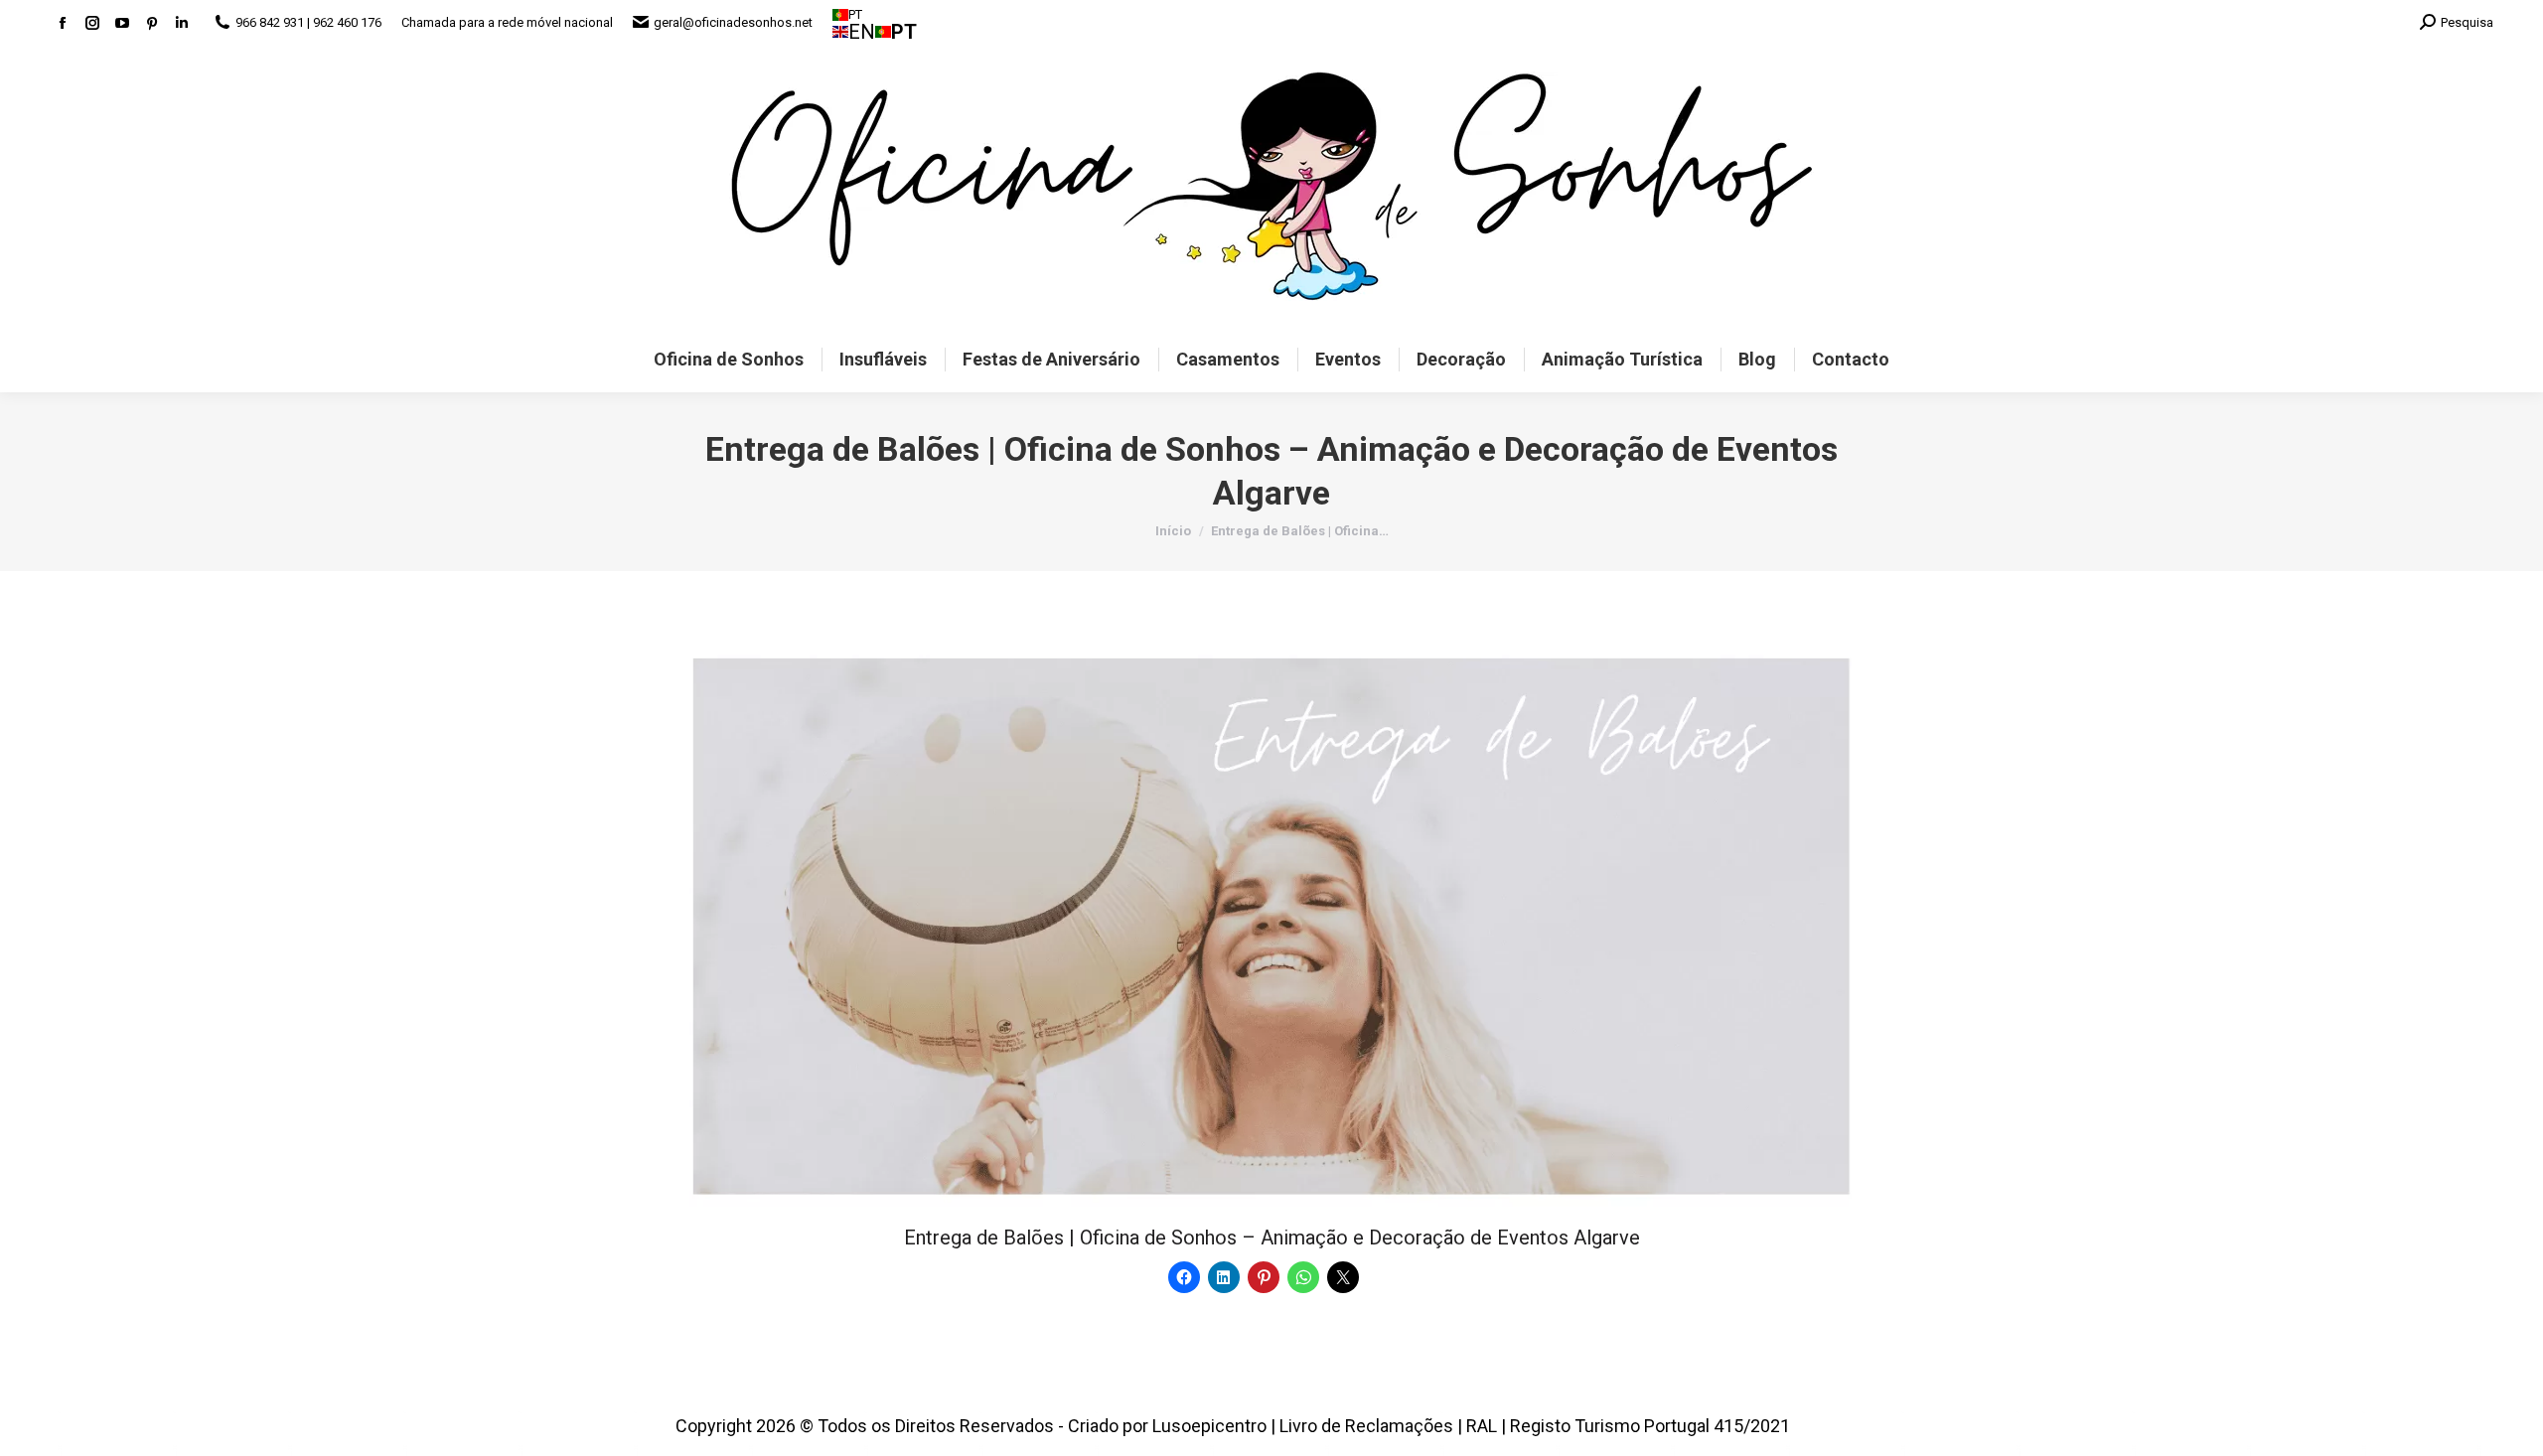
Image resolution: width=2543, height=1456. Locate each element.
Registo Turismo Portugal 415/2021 (1650, 1426)
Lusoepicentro (1209, 1426)
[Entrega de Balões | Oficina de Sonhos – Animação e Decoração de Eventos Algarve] (1271, 928)
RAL (1482, 1426)
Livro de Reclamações (1366, 1426)
